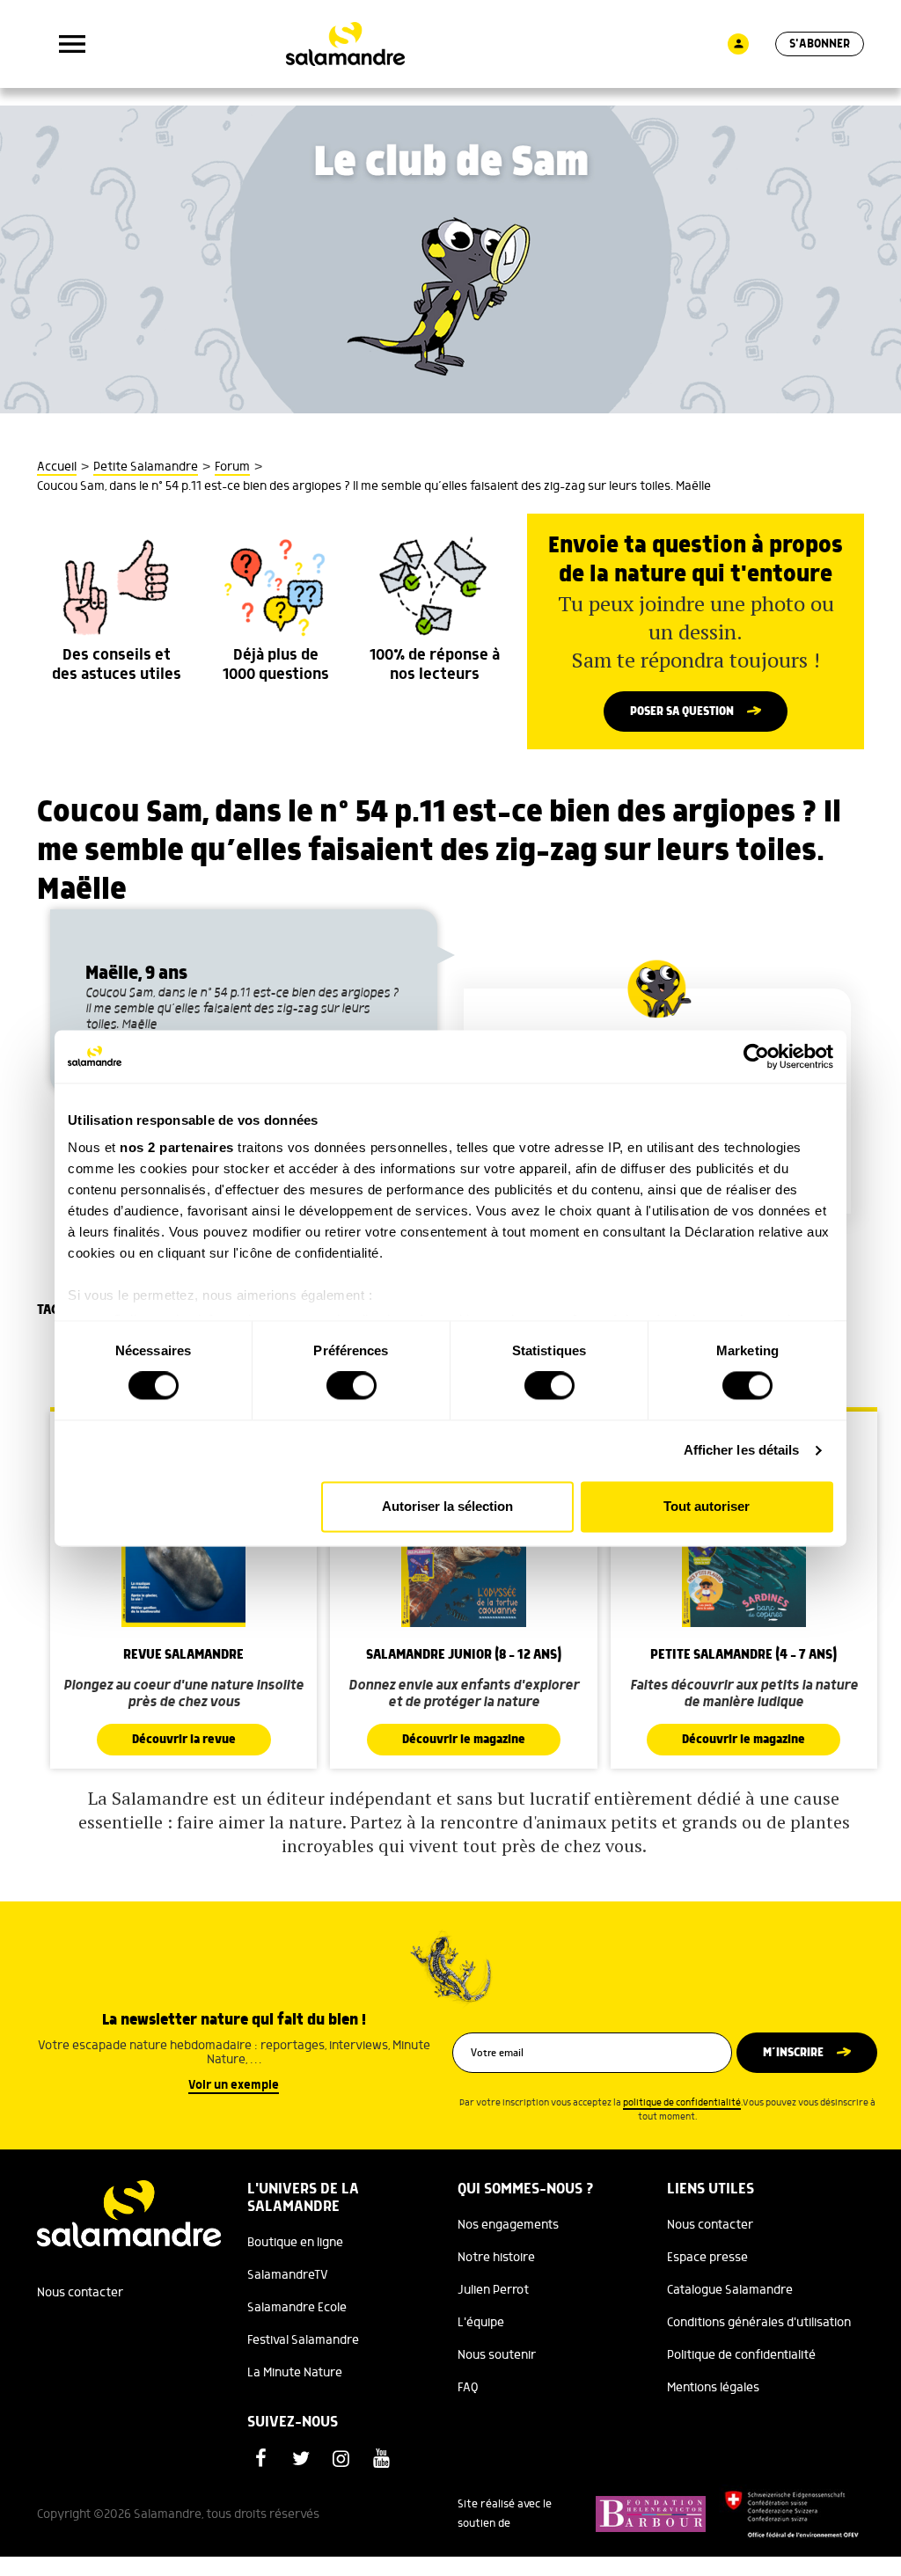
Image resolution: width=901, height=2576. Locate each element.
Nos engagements (508, 2225)
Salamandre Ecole (297, 2308)
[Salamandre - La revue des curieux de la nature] (345, 44)
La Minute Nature (295, 2373)
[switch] (352, 1386)
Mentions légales (713, 2388)
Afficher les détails (742, 1451)
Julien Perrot (493, 2290)
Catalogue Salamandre (730, 2290)
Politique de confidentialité (741, 2355)
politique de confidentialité (682, 2103)
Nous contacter (80, 2293)
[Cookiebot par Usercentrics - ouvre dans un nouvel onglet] (756, 1056)
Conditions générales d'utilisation (759, 2323)
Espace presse (707, 2258)
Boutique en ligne (295, 2243)
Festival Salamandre (303, 2340)
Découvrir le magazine (464, 1740)
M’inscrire (793, 2053)
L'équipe (481, 2323)
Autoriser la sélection (447, 1506)
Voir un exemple (234, 2085)
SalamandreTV (288, 2275)
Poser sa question (682, 712)
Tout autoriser (707, 1506)
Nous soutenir (497, 2355)
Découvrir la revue (184, 1740)
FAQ (468, 2388)
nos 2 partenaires (177, 1147)
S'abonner (820, 44)
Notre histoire (496, 2258)
